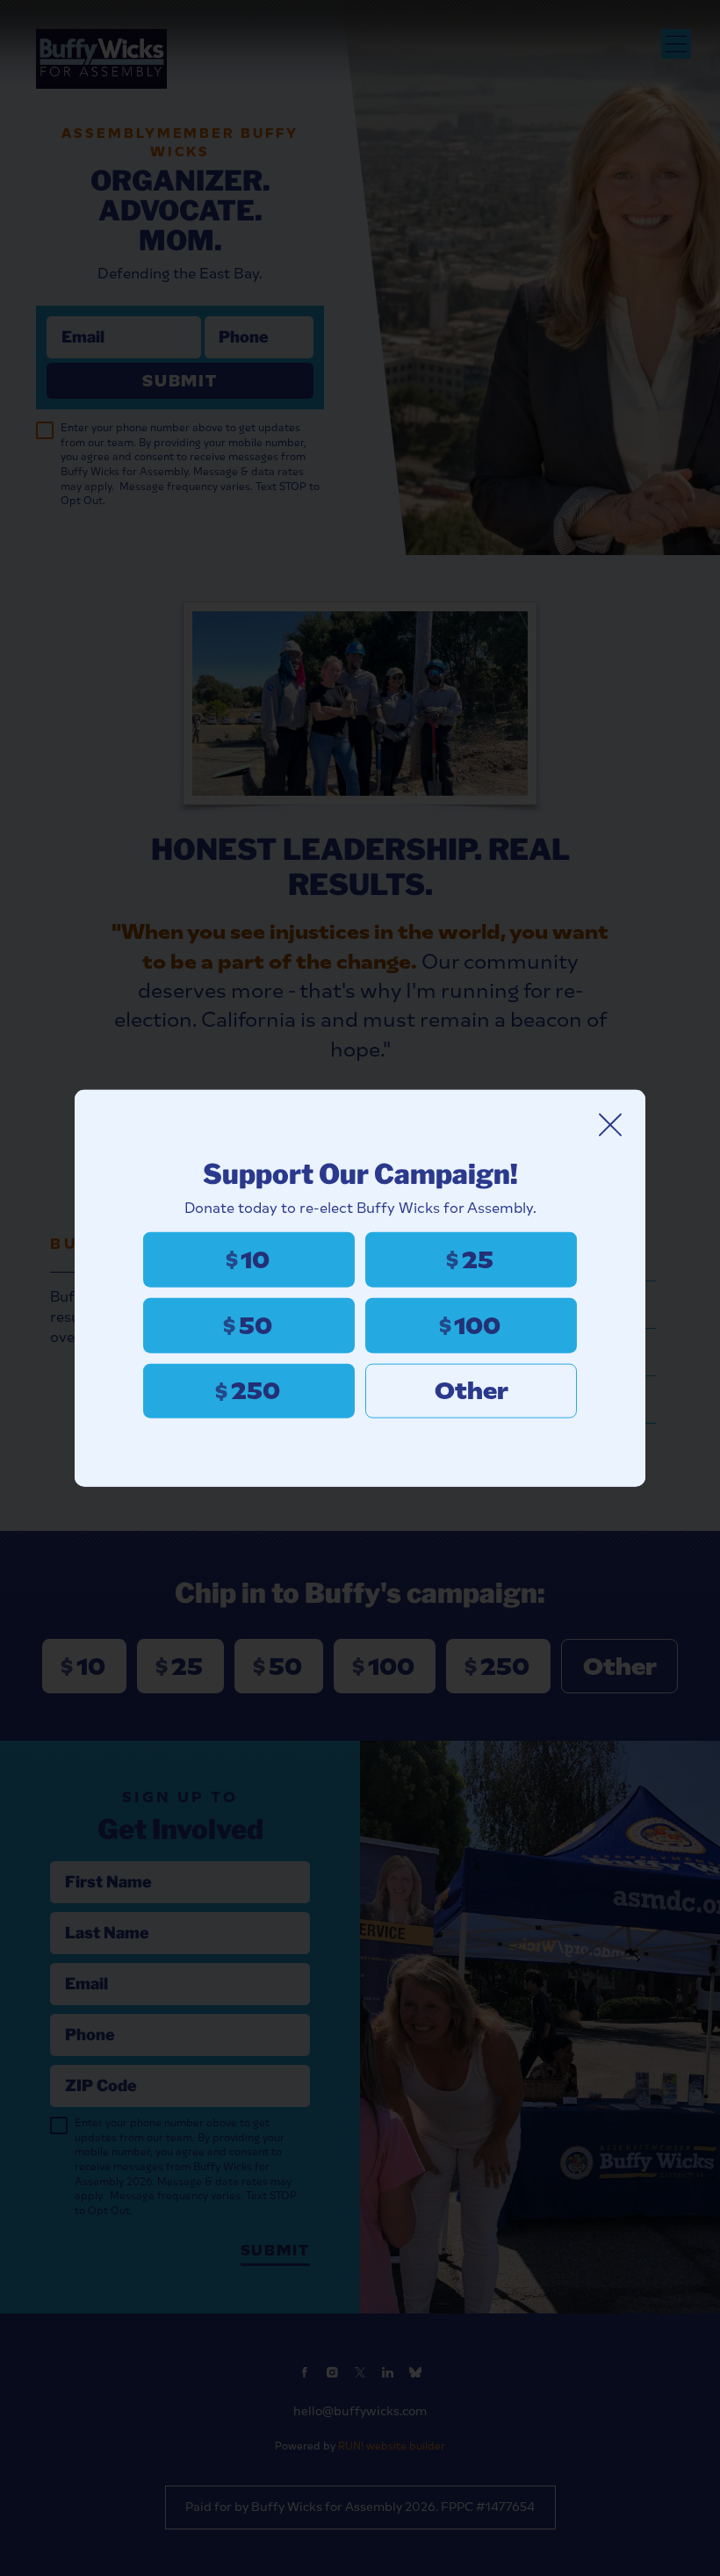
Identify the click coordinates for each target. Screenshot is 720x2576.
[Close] (610, 1124)
